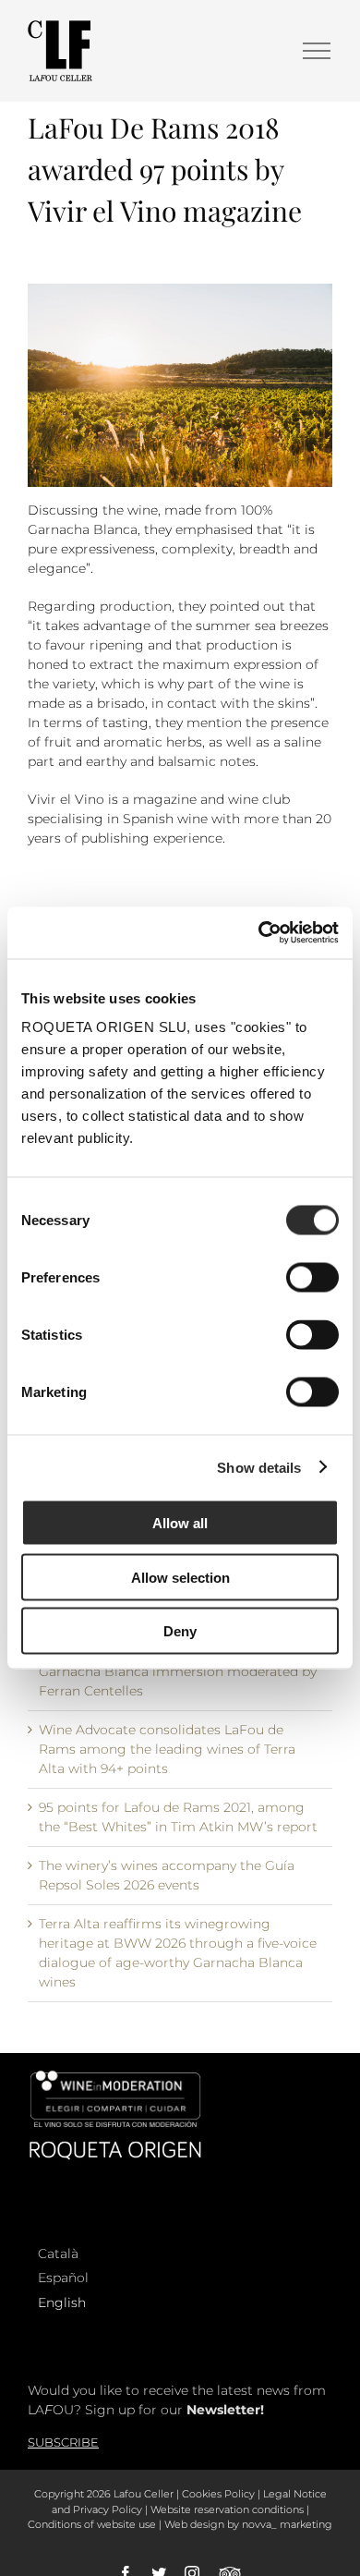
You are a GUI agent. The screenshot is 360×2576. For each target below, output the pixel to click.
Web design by (202, 2524)
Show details (259, 1467)
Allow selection (180, 1577)
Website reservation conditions (227, 2509)
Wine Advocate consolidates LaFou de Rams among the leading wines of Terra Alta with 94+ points (167, 1749)
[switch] (312, 1278)
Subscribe (63, 2442)
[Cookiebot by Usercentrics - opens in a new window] (259, 933)
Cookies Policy (218, 2494)
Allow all (180, 1523)
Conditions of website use (92, 2524)
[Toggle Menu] (317, 51)
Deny (180, 1631)
